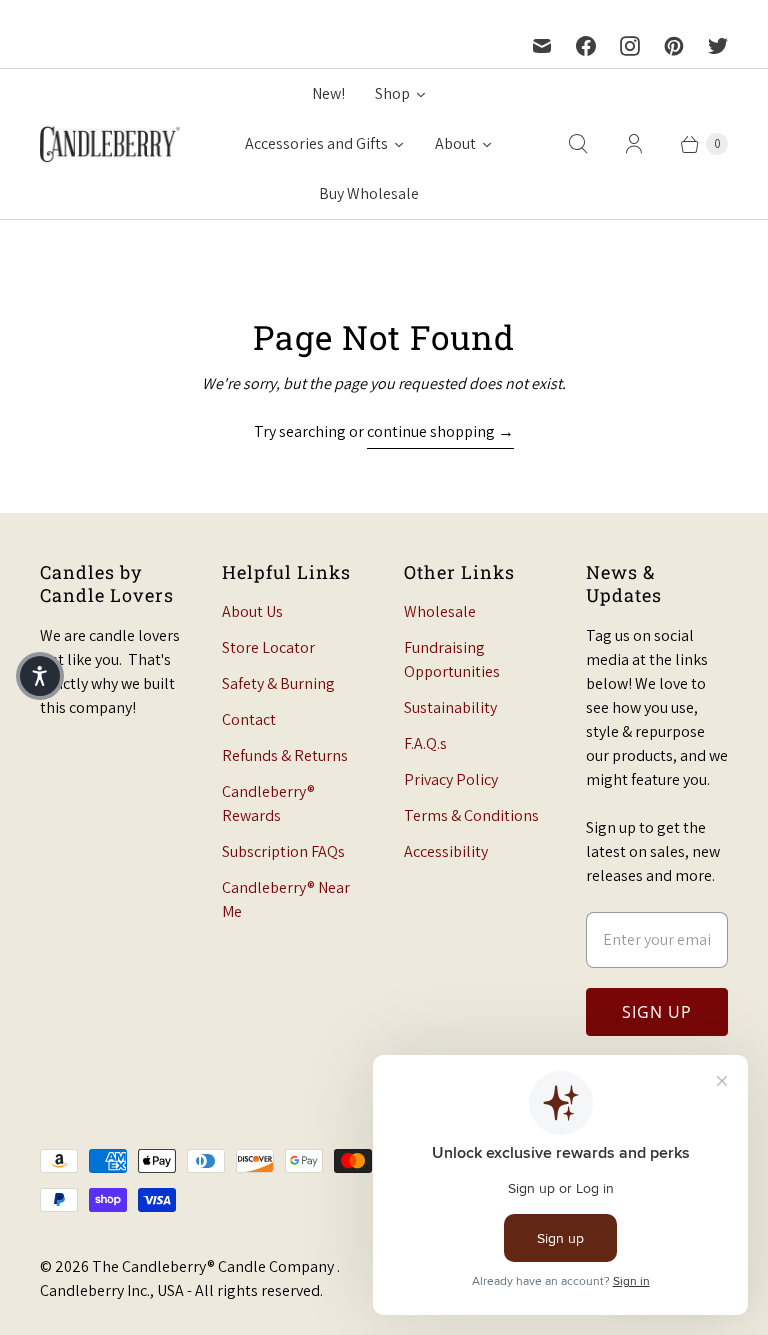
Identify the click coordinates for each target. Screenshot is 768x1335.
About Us (252, 611)
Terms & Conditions (471, 815)
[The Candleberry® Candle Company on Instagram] (630, 46)
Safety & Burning (278, 683)
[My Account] (634, 144)
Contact (249, 719)
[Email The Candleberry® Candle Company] (542, 46)
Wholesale (440, 611)
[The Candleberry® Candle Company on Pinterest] (674, 46)
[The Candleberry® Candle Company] (110, 143)
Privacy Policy (451, 779)
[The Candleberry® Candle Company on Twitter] (718, 46)
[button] (40, 676)
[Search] (578, 144)
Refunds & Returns (285, 755)
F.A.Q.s (425, 743)
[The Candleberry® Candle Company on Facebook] (586, 46)
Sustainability (450, 707)
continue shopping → (440, 431)
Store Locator (268, 647)
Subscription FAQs (283, 851)
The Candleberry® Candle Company (214, 1266)
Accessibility (446, 851)
